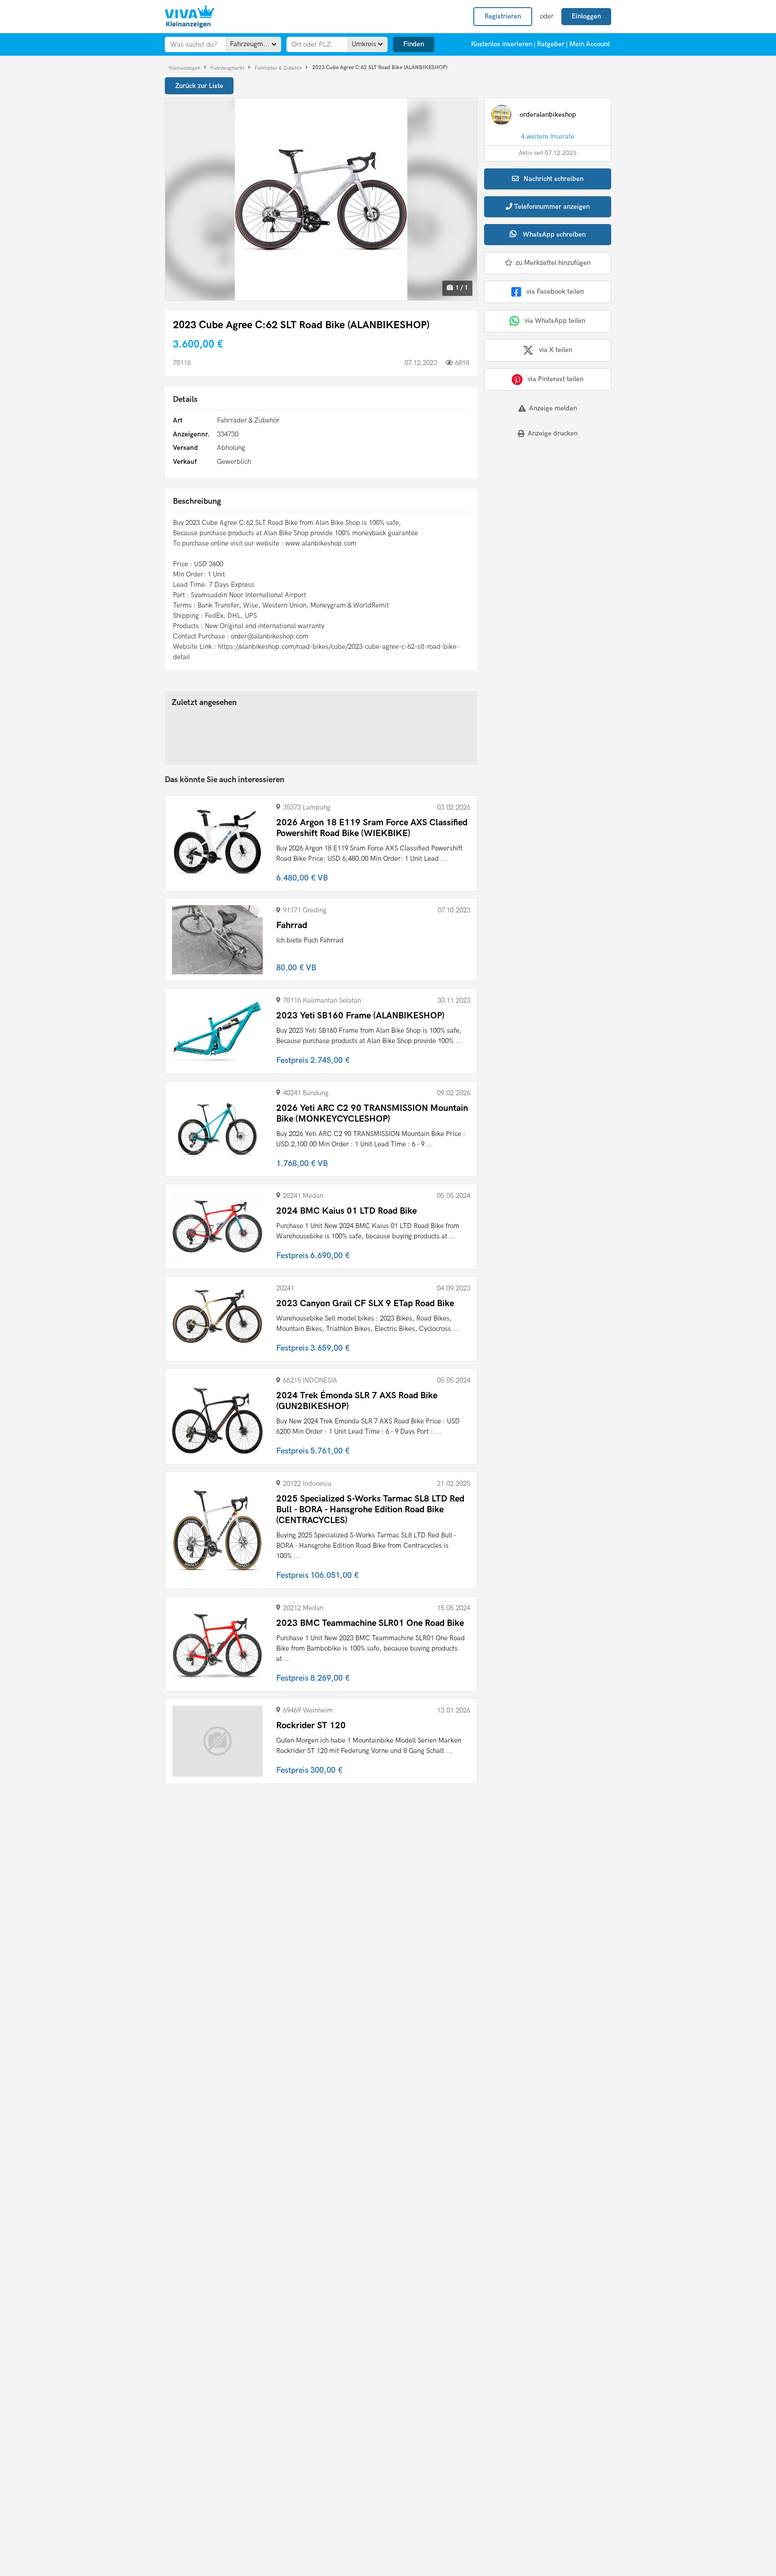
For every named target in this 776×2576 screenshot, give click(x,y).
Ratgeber (551, 44)
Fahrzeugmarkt (228, 68)
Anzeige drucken (553, 433)
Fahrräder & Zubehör (279, 68)
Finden (414, 44)
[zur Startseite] (190, 17)
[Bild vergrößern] (321, 199)
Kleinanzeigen (185, 68)
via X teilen (556, 350)
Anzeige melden (553, 408)
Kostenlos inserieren (502, 44)
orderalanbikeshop (548, 114)
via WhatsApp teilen (555, 321)
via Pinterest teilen (556, 379)
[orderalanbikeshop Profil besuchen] (501, 114)
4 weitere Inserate (548, 137)
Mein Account (590, 44)
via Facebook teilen (555, 291)
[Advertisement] (540, 507)
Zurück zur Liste (199, 86)
